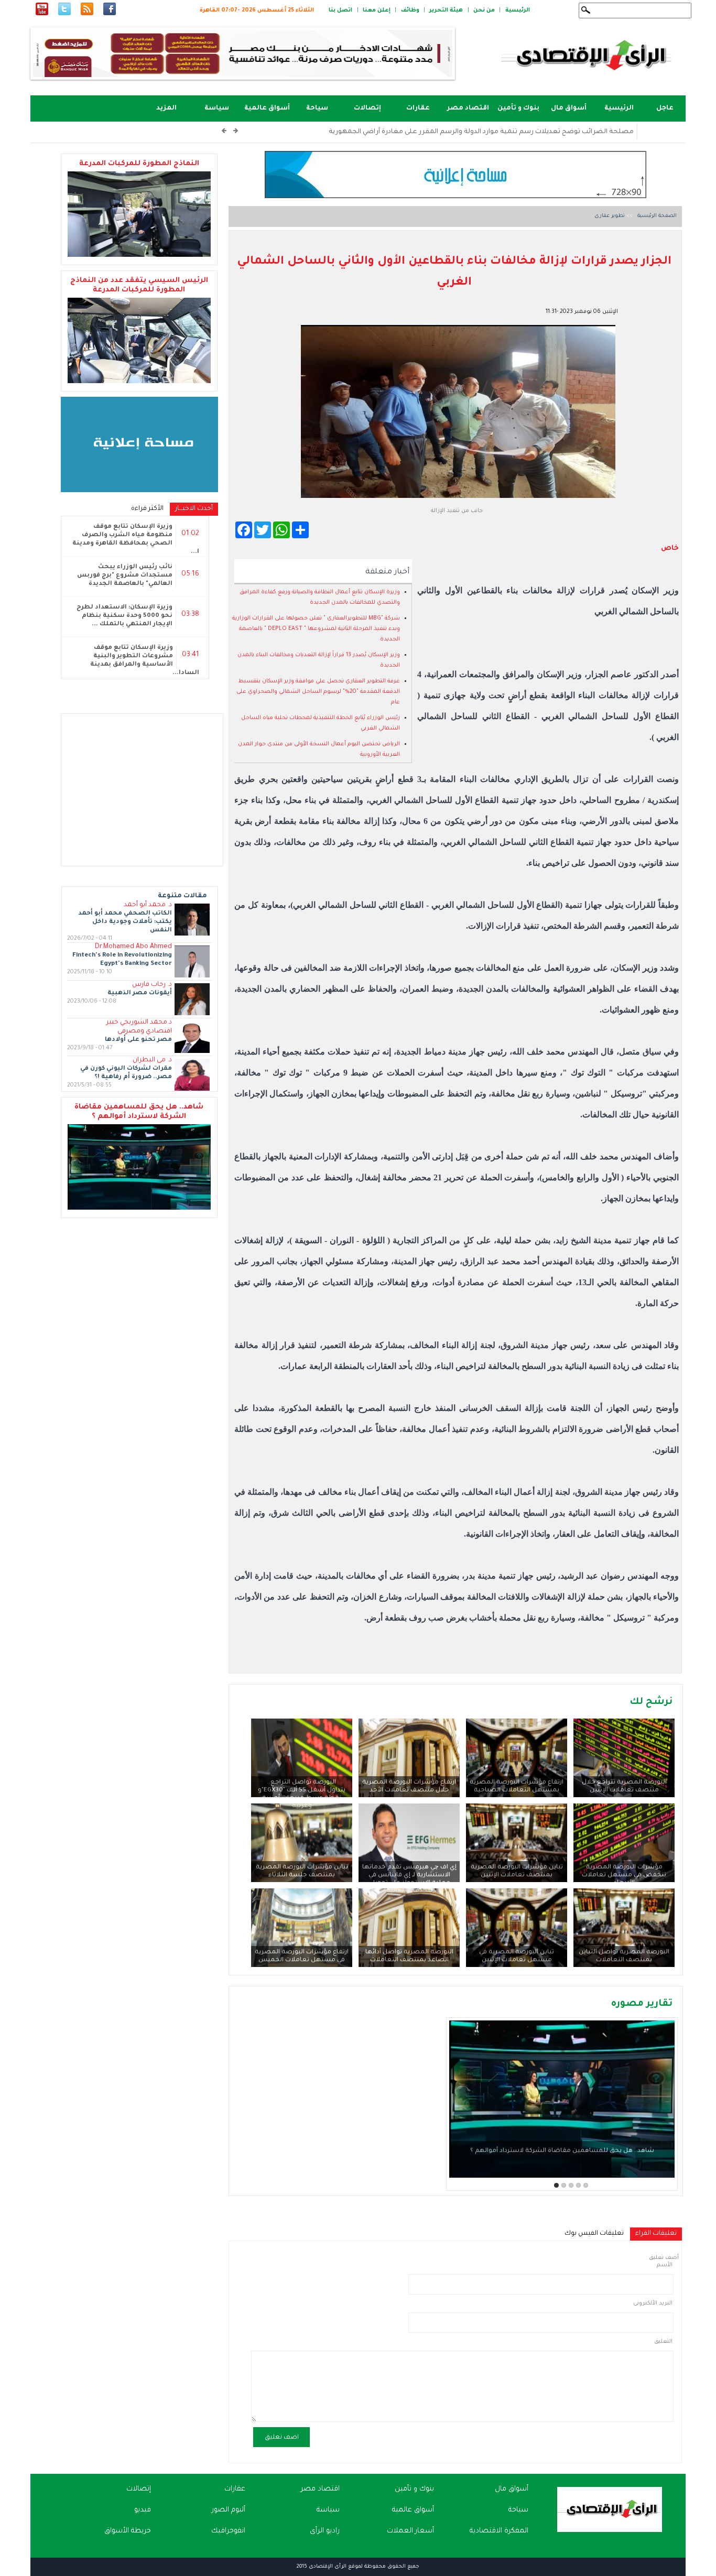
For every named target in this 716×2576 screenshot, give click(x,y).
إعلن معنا (377, 10)
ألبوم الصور (229, 2510)
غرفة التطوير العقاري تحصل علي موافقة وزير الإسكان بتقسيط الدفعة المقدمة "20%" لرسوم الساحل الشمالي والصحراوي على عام (318, 692)
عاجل (665, 108)
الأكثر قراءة (147, 509)
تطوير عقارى (610, 216)
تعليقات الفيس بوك (594, 2234)
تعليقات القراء (653, 2234)
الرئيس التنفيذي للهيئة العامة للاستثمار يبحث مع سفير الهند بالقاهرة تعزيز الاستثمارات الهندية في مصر (471, 132)
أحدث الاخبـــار (191, 509)
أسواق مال (569, 108)
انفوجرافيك (228, 2531)
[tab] (656, 2234)
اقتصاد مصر (468, 108)
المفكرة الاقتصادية (499, 2531)
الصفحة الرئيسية (656, 216)
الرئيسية (518, 10)
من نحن (484, 10)
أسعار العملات (410, 2531)
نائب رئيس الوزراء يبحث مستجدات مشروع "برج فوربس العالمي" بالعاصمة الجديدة (125, 576)
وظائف (410, 10)
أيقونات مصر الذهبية (140, 993)
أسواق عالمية (267, 108)
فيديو (143, 2510)
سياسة (217, 108)
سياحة (317, 108)
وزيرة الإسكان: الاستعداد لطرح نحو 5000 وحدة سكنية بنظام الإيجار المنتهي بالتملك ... (124, 616)
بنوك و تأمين (518, 108)
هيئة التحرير (446, 10)
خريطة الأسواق (128, 2531)
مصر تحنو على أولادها (138, 1040)
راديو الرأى (325, 2531)
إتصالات (367, 108)
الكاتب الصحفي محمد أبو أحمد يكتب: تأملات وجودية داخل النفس (125, 922)
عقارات (418, 108)
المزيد (166, 108)
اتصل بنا (340, 10)
